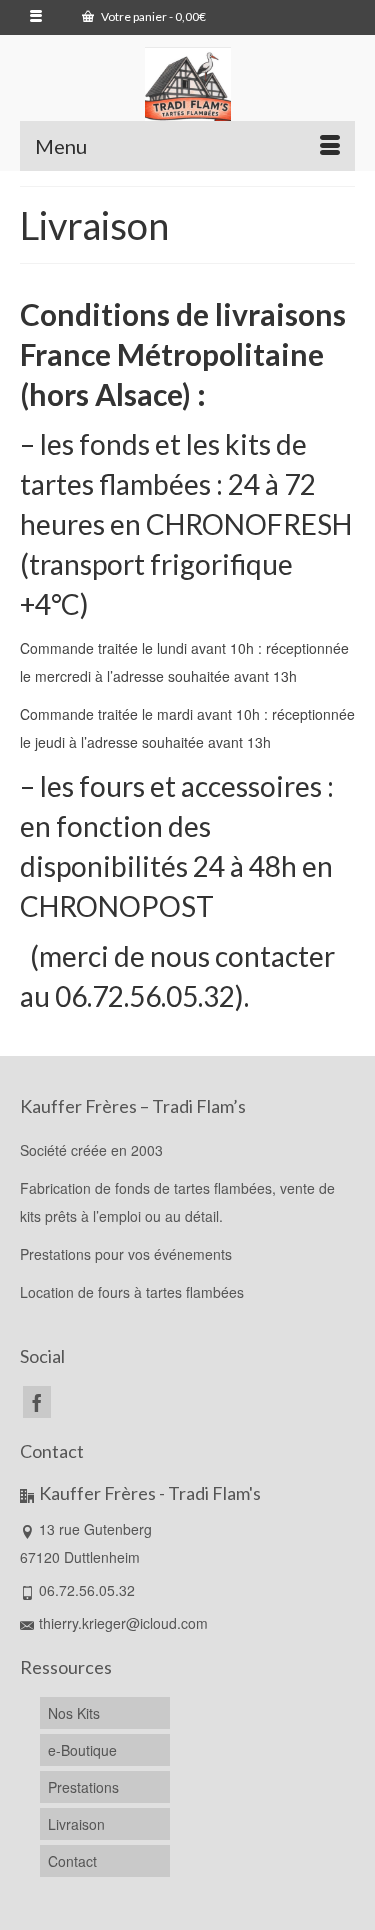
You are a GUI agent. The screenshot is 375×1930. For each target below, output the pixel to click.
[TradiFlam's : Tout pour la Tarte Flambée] (187, 90)
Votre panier (152, 16)
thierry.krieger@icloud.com (123, 1623)
